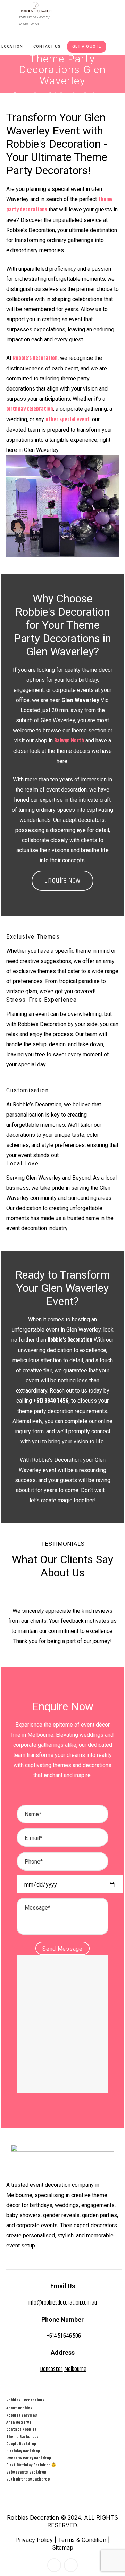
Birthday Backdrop (23, 2451)
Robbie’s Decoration (70, 1340)
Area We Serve (19, 2423)
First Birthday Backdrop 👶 (31, 2465)
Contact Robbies (22, 2430)
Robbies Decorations (25, 2400)
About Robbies (19, 2408)
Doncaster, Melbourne (63, 2369)
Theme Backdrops (23, 2437)
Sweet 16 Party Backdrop (29, 2458)
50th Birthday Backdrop (28, 2479)
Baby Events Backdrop (26, 2472)
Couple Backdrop (21, 2444)
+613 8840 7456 (51, 1401)
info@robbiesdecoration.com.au (63, 2303)
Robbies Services (22, 2416)
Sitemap (63, 2547)
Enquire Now (62, 881)
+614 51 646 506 (63, 2336)
